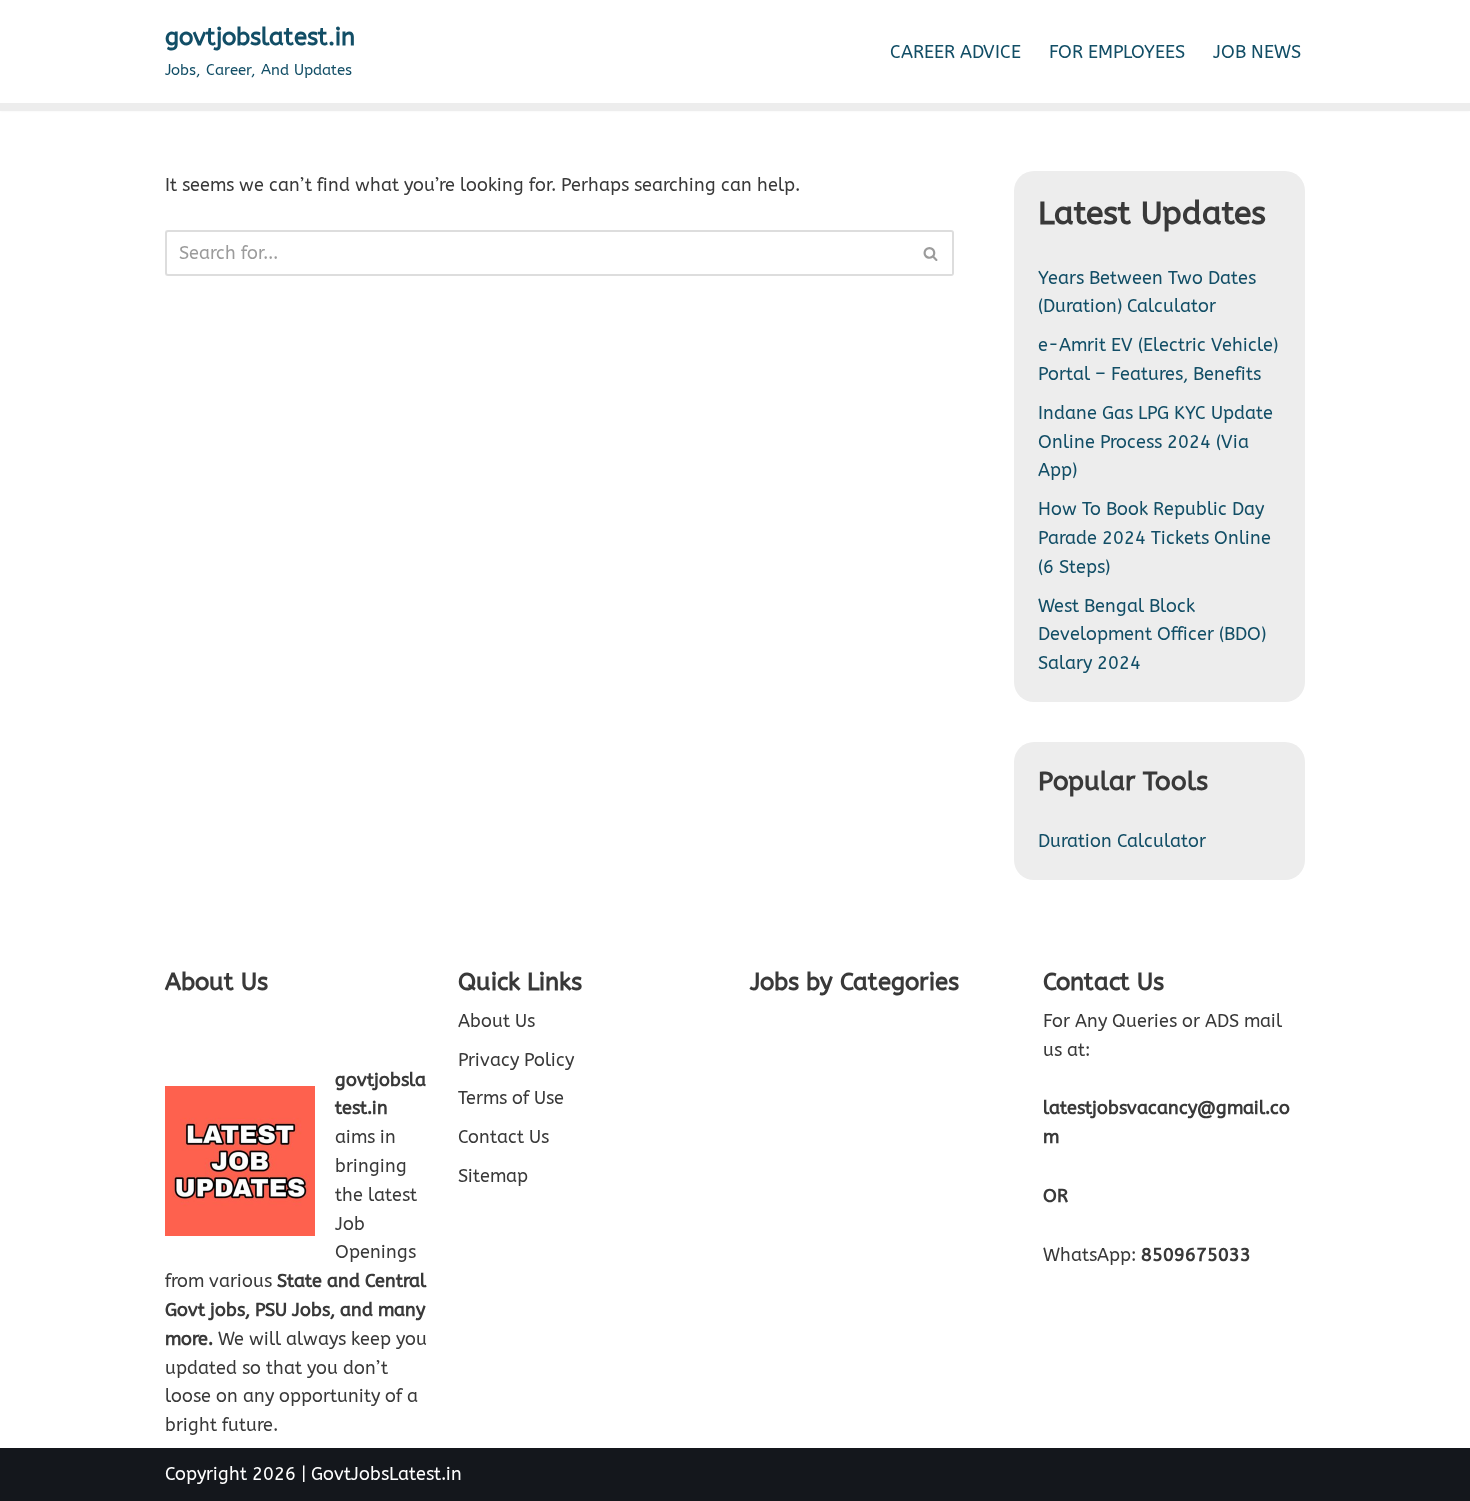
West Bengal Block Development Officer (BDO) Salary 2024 (1152, 635)
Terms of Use (511, 1099)
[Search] (931, 253)
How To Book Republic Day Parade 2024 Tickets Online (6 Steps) (1154, 538)
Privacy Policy (516, 1060)
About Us (496, 1021)
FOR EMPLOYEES (1117, 52)
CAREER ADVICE (955, 52)
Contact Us (503, 1137)
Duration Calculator (1122, 841)
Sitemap (493, 1176)
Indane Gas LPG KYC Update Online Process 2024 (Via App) (1155, 442)
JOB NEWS (1257, 52)
